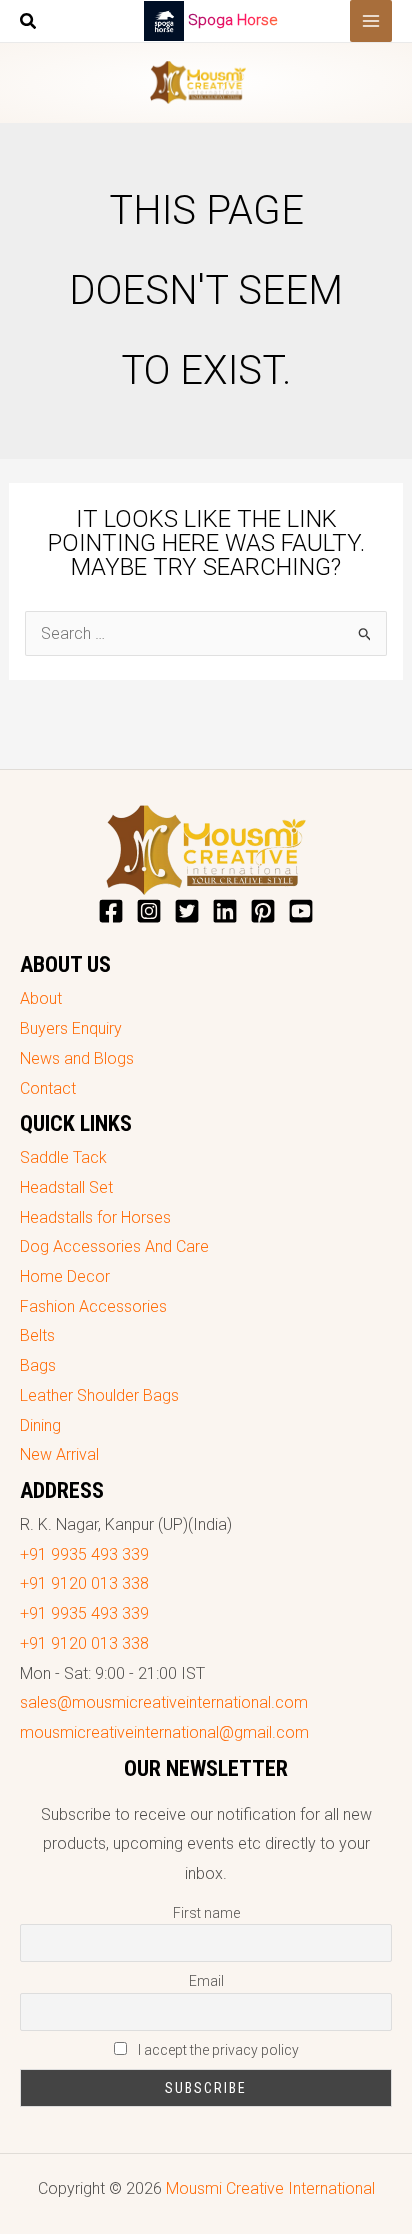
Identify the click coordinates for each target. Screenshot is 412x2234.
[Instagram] (149, 911)
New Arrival (59, 1454)
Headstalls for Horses (95, 1217)
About (41, 998)
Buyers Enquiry (71, 1028)
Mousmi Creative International (270, 2188)
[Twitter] (187, 911)
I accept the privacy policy (217, 2050)
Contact (48, 1088)
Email (206, 1981)
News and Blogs (77, 1058)
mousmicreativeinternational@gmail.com (164, 1732)
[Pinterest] (263, 911)
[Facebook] (111, 911)
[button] (29, 23)
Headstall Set (66, 1187)
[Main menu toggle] (371, 21)
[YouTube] (301, 911)
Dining (40, 1425)
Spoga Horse (233, 20)
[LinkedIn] (225, 911)
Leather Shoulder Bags (99, 1395)
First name (206, 1913)
